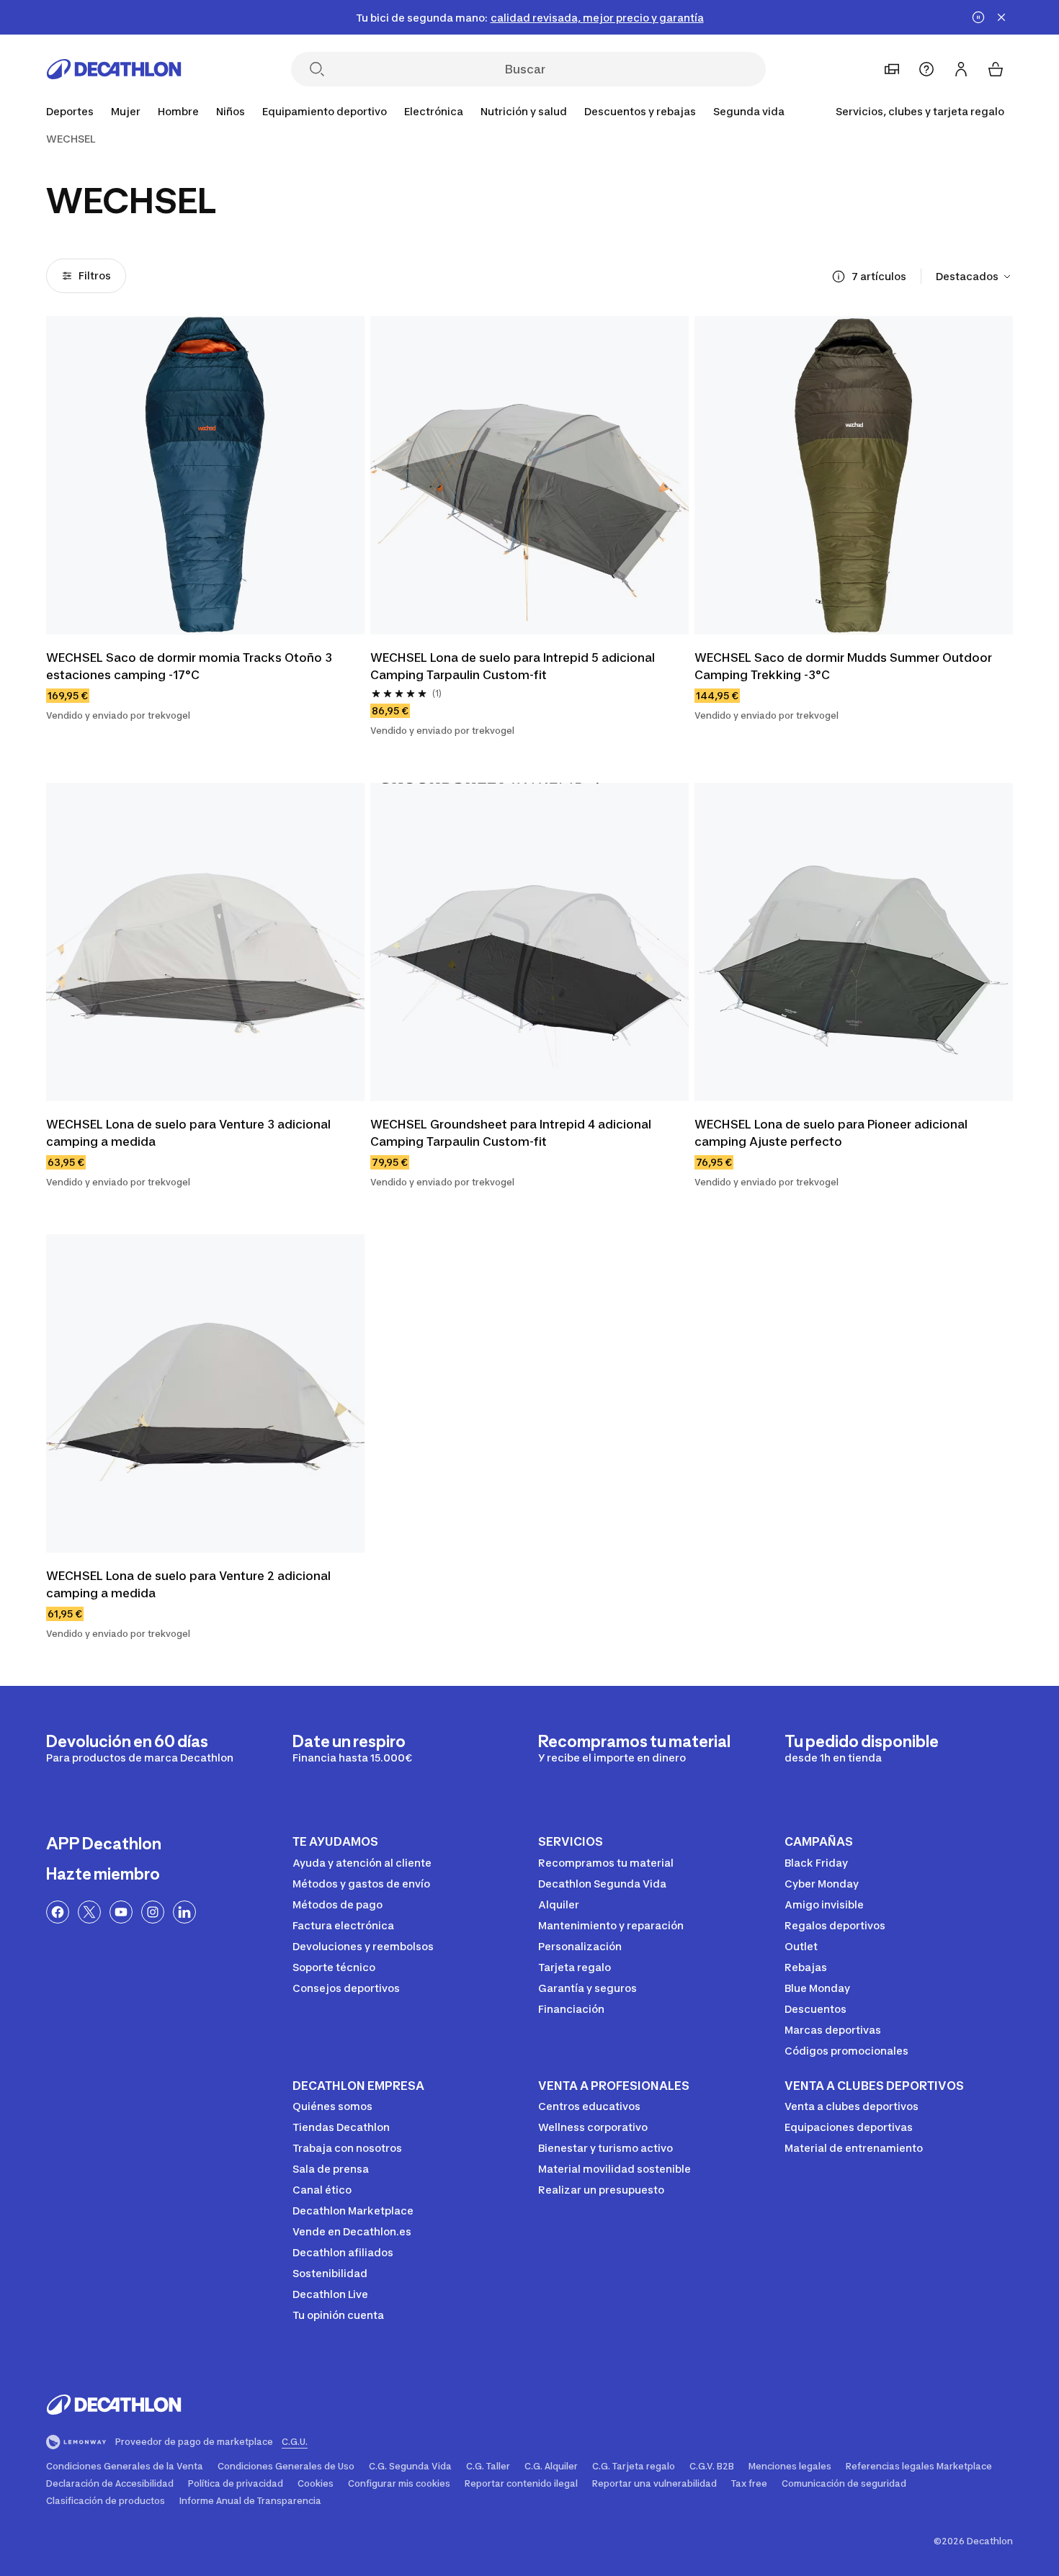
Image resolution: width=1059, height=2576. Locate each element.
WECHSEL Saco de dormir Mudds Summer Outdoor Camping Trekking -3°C (845, 666)
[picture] (205, 475)
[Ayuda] (926, 69)
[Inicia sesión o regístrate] (961, 69)
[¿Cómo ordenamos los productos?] (839, 277)
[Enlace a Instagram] (153, 1912)
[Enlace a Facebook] (58, 1912)
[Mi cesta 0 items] (996, 69)
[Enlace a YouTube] (121, 1912)
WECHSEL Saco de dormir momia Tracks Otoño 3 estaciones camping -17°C (191, 666)
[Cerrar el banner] (1001, 17)
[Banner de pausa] (978, 17)
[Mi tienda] (892, 69)
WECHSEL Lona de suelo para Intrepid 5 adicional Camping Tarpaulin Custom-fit (514, 666)
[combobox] (974, 277)
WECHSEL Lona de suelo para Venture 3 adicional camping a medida (190, 1133)
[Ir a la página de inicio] (114, 69)
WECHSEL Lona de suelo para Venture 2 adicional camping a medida (190, 1584)
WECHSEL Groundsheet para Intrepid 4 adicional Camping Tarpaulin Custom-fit (512, 1133)
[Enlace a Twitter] (89, 1912)
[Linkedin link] (184, 1912)
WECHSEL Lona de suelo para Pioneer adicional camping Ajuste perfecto (832, 1133)
